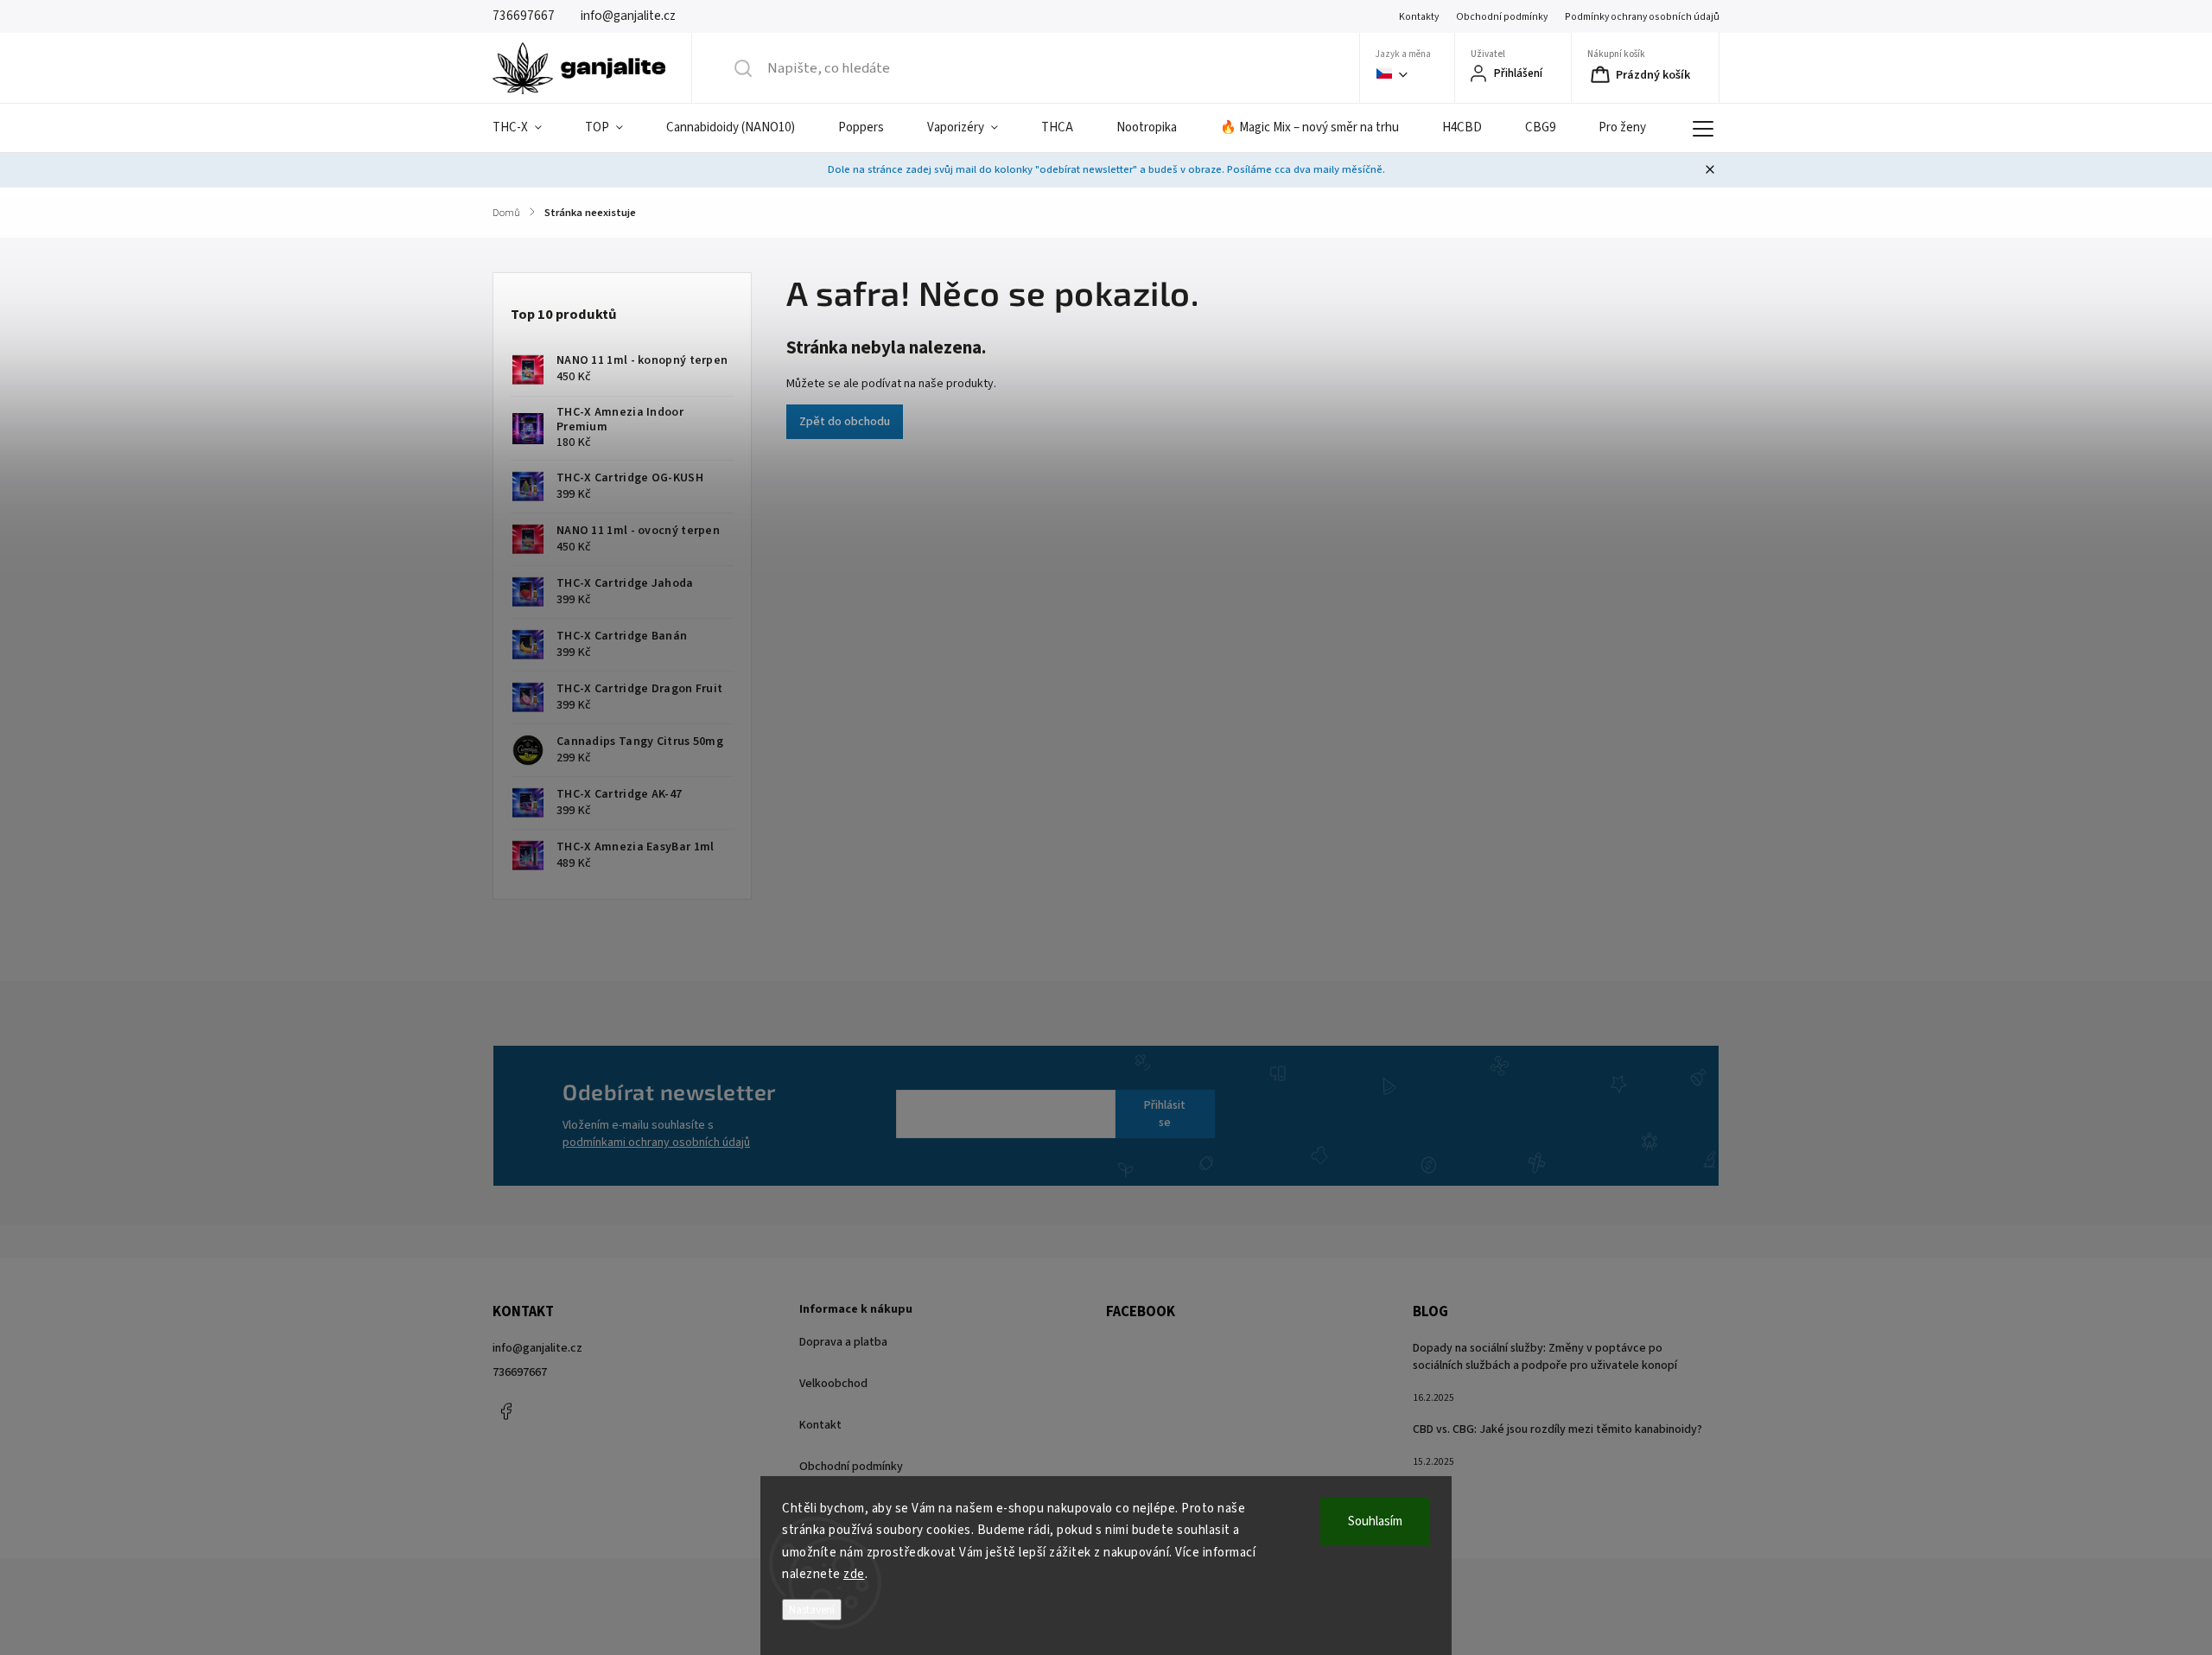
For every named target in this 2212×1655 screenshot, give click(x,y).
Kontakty (1419, 17)
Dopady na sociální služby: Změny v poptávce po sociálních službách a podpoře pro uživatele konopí (1545, 1357)
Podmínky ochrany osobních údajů (1642, 17)
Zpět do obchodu (845, 422)
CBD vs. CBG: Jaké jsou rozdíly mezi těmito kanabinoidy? (1557, 1429)
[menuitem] (528, 128)
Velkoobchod (833, 1384)
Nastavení (812, 1610)
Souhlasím (1375, 1521)
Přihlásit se (1165, 1114)
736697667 (520, 1372)
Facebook (505, 1411)
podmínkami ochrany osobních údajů (656, 1143)
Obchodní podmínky (1502, 17)
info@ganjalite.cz (537, 1348)
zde (854, 1574)
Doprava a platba (843, 1342)
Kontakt (820, 1425)
